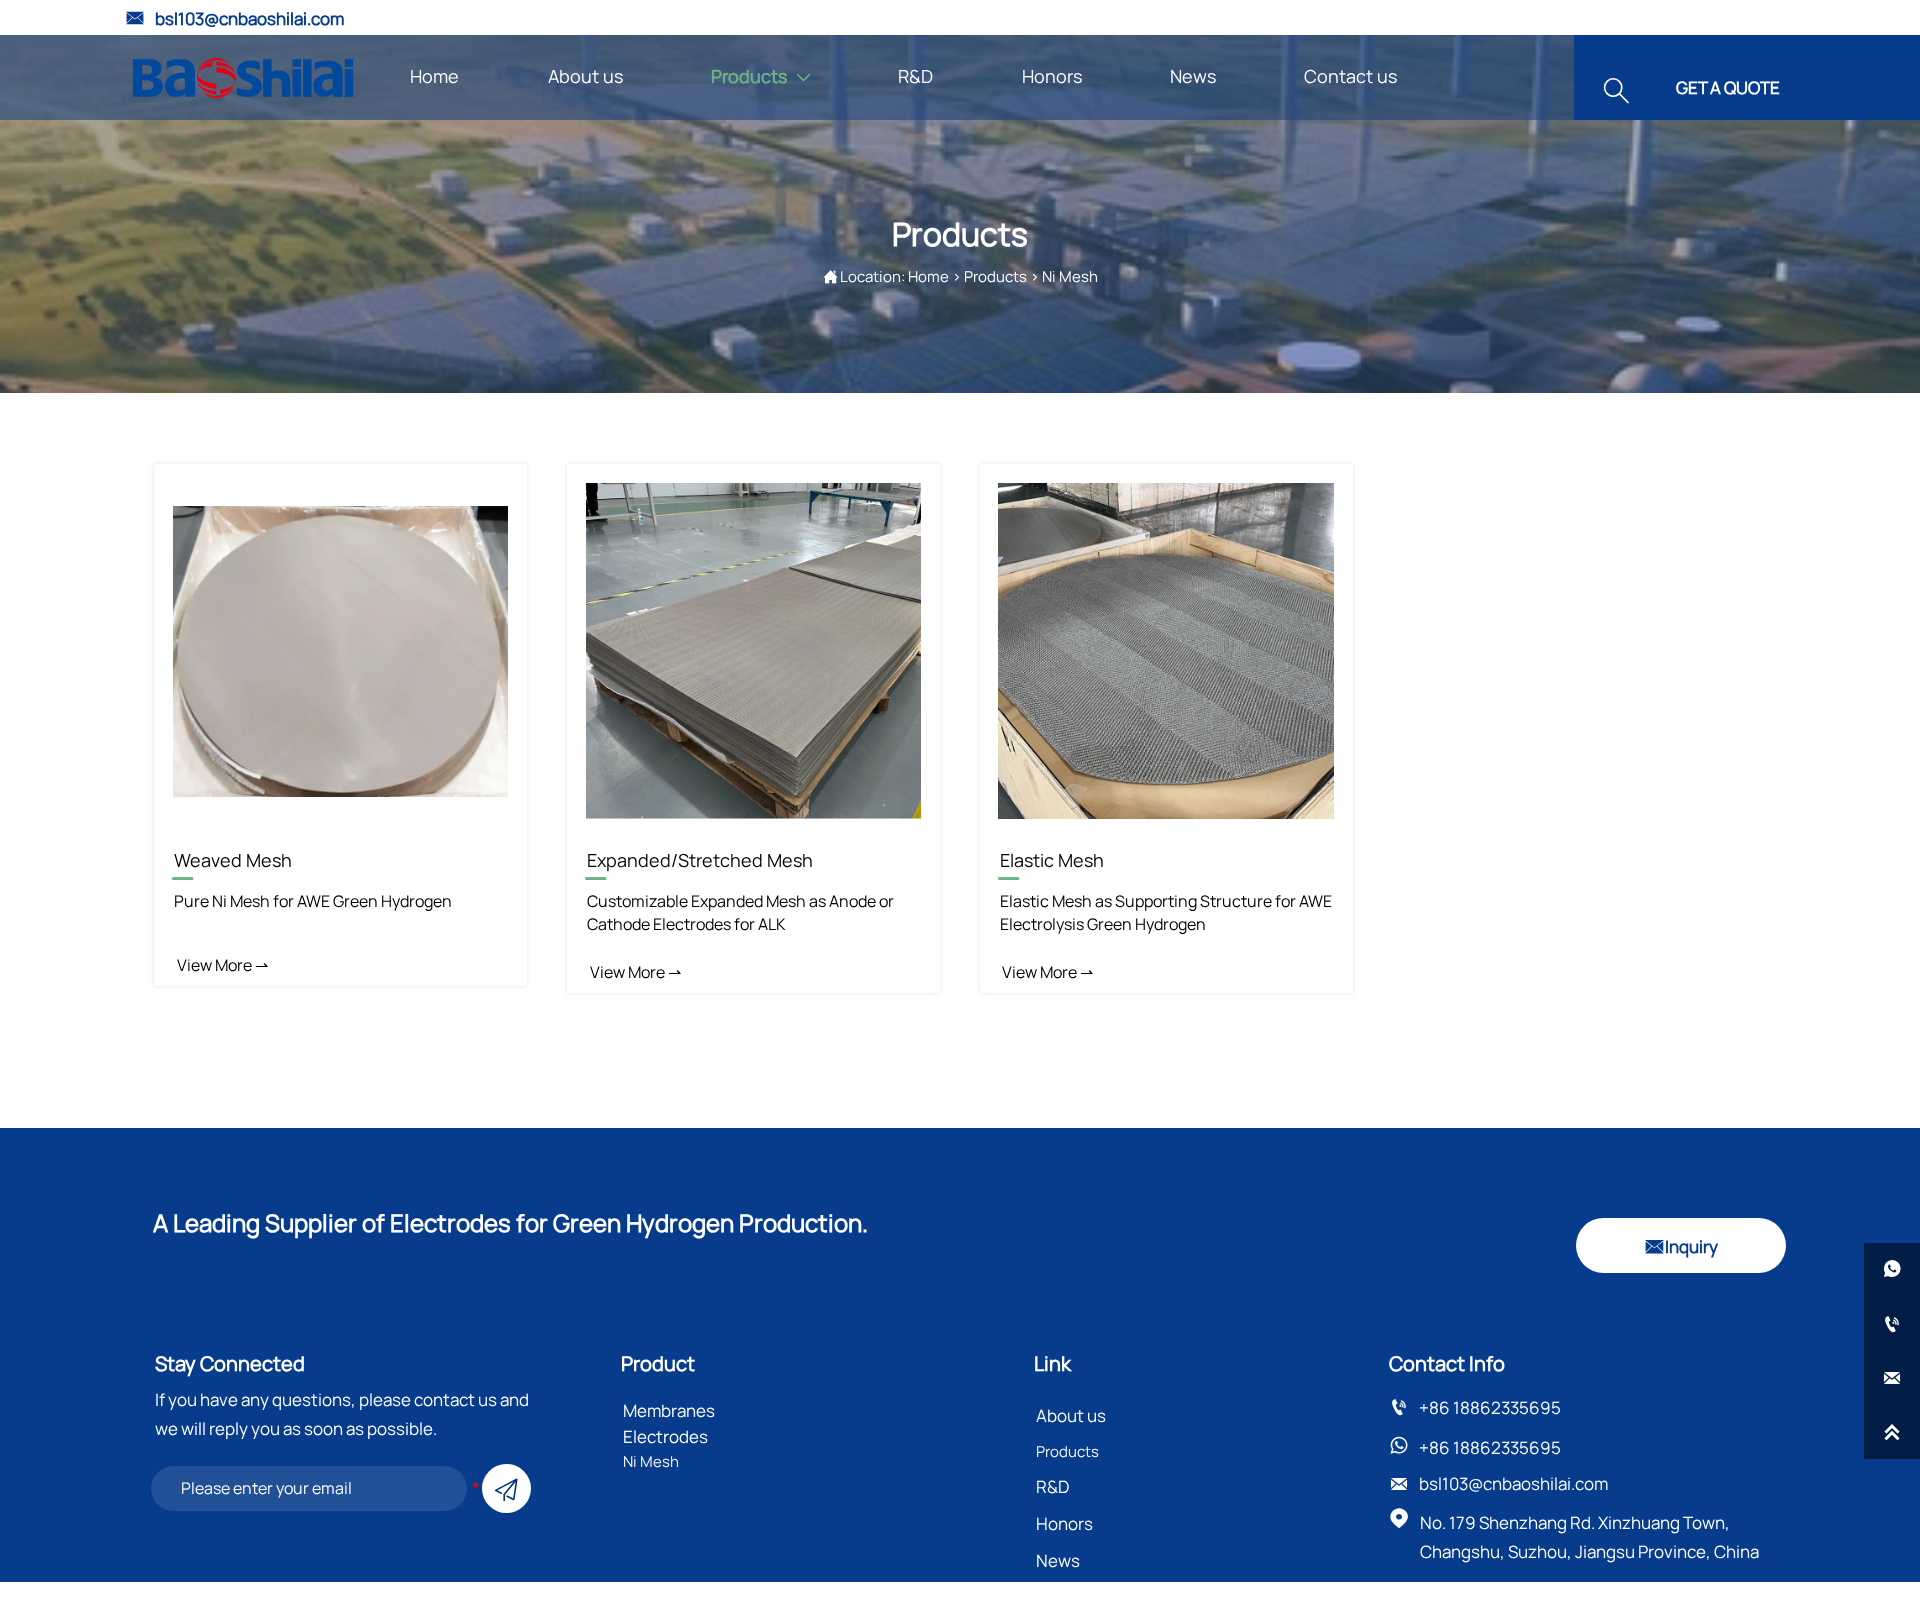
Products (995, 276)
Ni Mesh (1070, 276)
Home (928, 276)
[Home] (243, 78)
